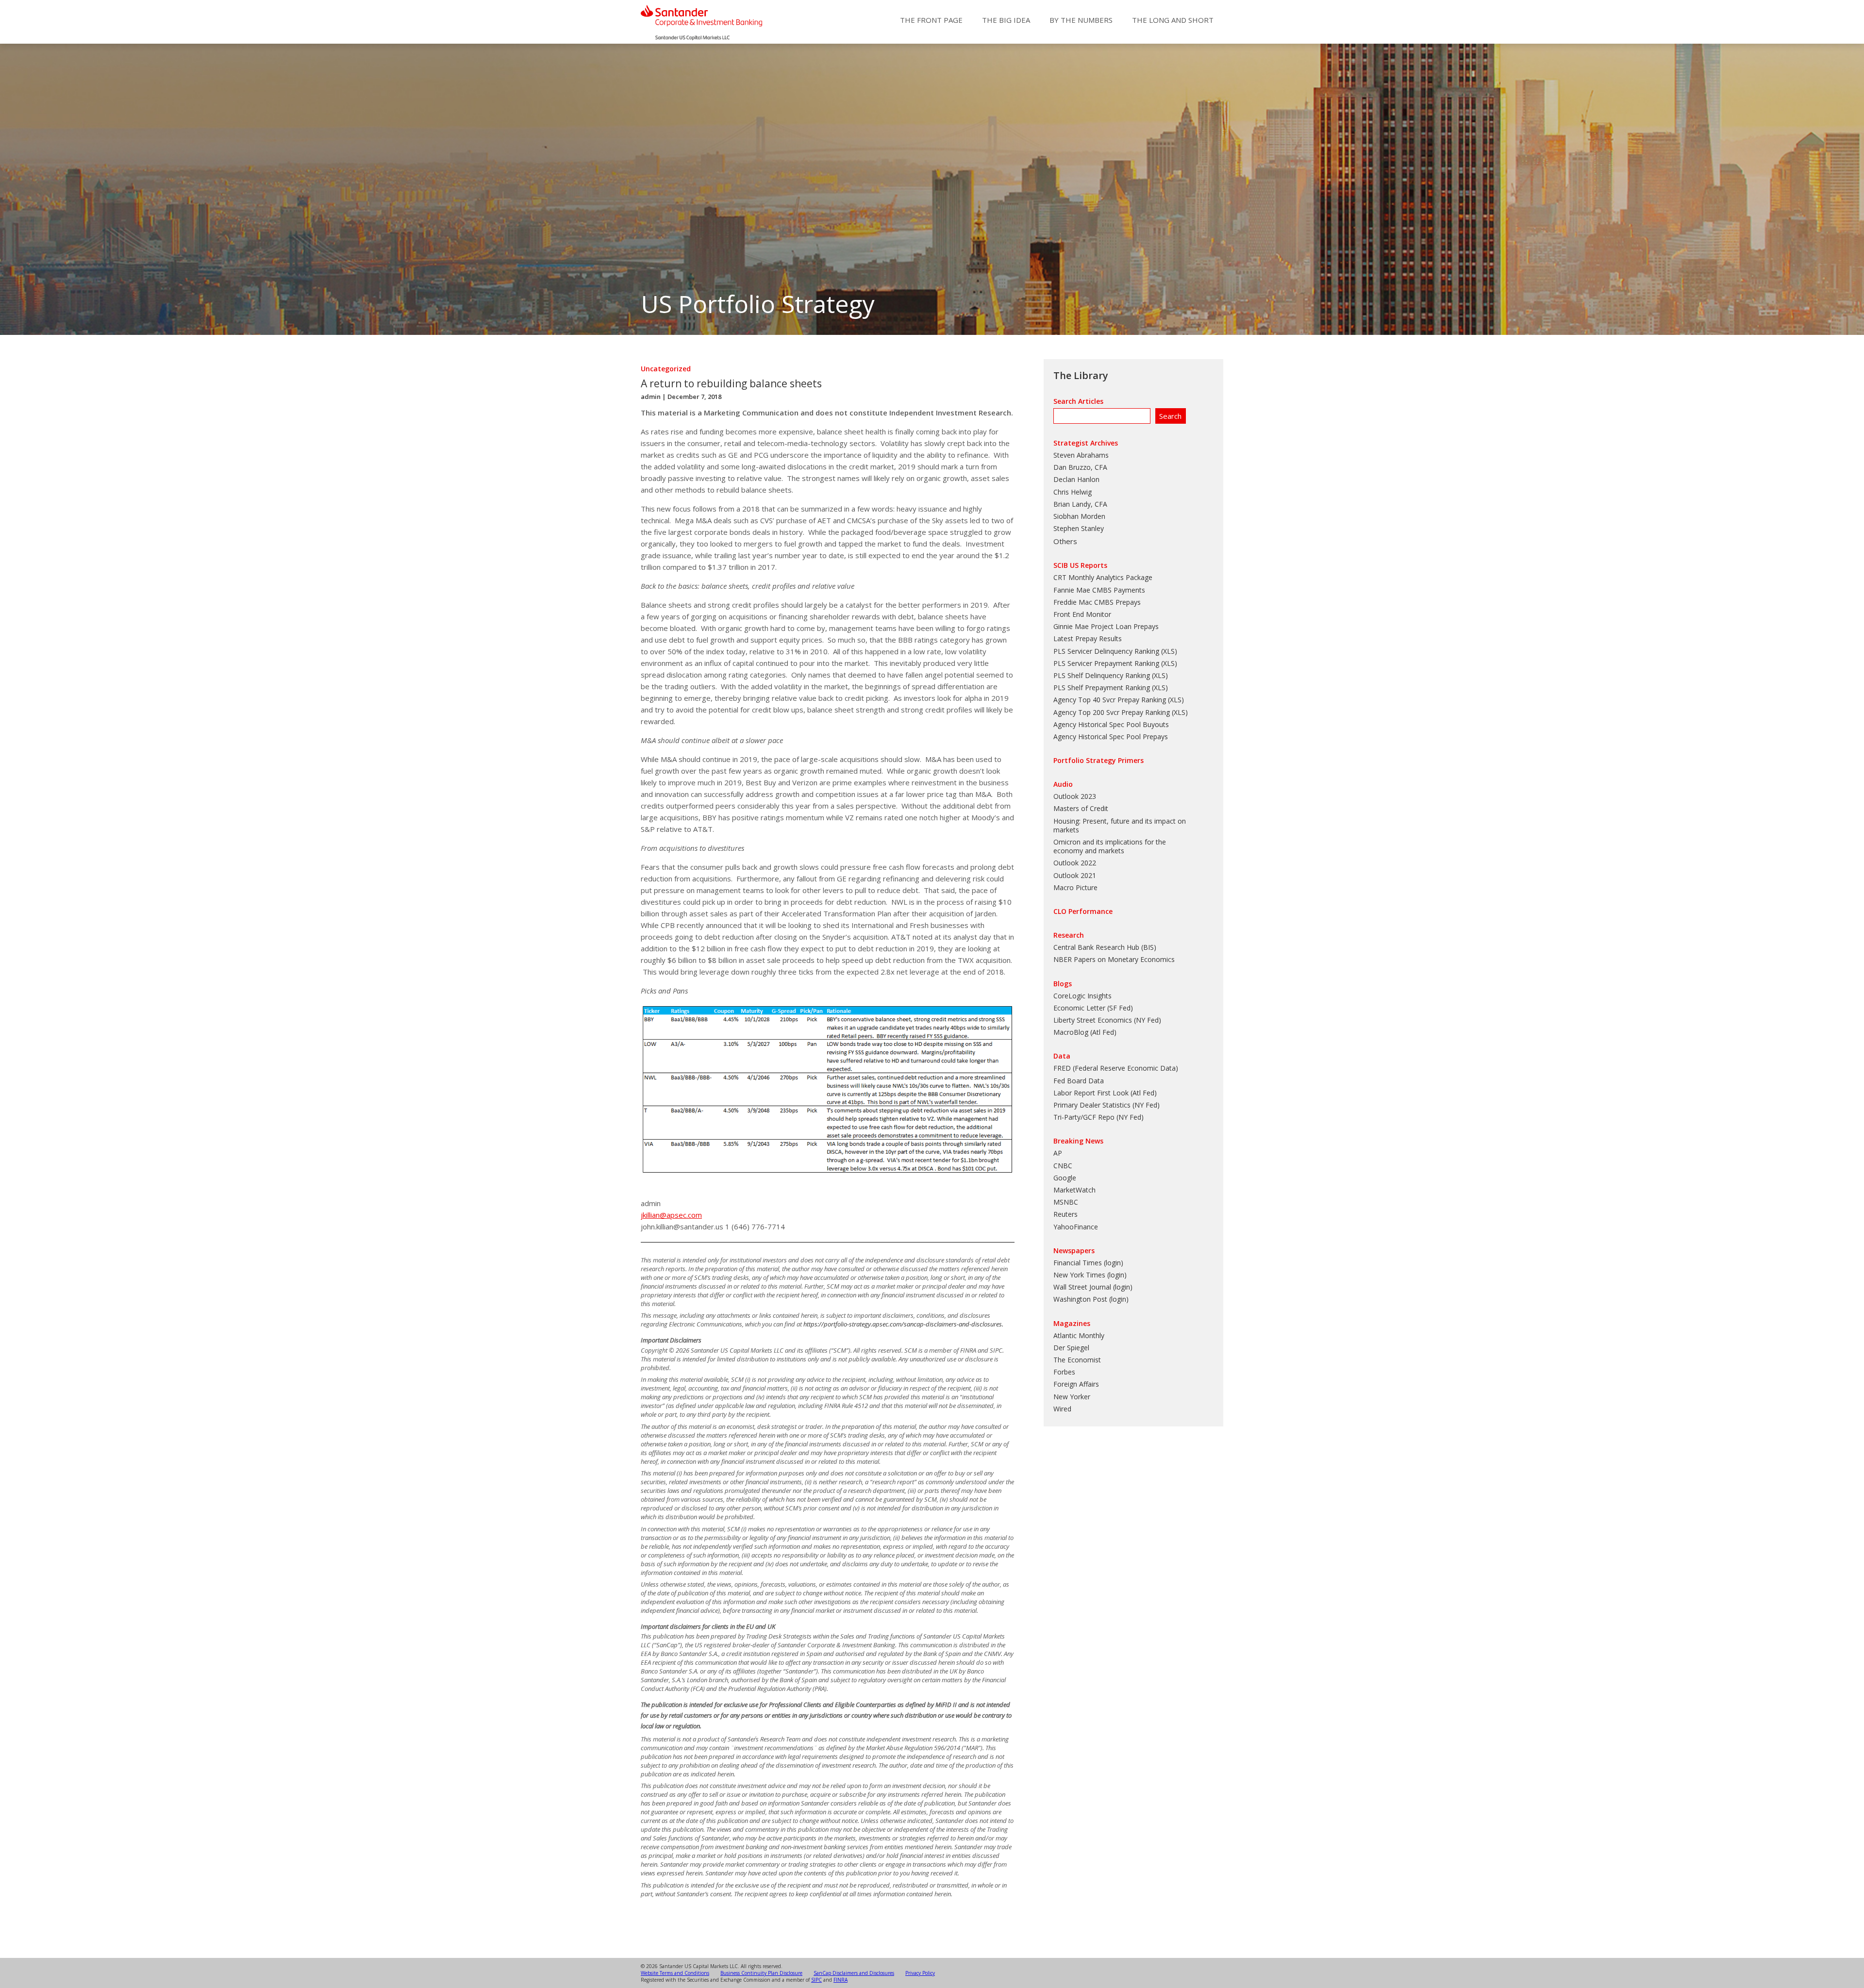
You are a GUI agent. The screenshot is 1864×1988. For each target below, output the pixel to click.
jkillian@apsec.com (671, 1215)
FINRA (840, 1980)
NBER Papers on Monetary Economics (1114, 959)
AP (1058, 1153)
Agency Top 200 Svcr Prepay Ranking (1112, 712)
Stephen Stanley (1079, 528)
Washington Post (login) (1091, 1299)
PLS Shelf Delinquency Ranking (1102, 675)
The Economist (1077, 1360)
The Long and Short (1173, 20)
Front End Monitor (1082, 614)
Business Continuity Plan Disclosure (761, 1973)
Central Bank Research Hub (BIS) (1105, 947)
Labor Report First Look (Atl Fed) (1105, 1093)
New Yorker (1072, 1397)
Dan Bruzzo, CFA (1080, 467)
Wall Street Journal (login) (1093, 1287)
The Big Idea (1006, 20)
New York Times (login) (1090, 1275)
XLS (1169, 651)
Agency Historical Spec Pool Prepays (1111, 737)
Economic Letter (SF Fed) (1093, 1008)
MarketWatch (1074, 1190)
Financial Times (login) (1088, 1263)
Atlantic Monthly (1079, 1335)
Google (1065, 1178)
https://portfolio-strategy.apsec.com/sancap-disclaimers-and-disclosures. (903, 1324)
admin (651, 397)
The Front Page (931, 20)
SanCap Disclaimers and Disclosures (854, 1973)
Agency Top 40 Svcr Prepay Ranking (1110, 700)
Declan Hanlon (1076, 479)
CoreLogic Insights (1082, 996)
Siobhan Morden (1079, 516)
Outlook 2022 (1075, 863)
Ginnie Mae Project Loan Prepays (1106, 626)
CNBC (1063, 1166)
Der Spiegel (1071, 1348)
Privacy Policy (920, 1973)
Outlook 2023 (1075, 796)
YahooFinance (1076, 1227)
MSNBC (1066, 1202)
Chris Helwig (1073, 492)
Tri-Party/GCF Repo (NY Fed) (1098, 1117)
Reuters (1065, 1214)
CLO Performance (1083, 911)
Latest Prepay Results (1088, 638)
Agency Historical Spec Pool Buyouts (1111, 724)
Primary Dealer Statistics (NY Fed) (1107, 1105)
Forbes (1064, 1372)
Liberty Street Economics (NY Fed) (1107, 1020)
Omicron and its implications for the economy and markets (1110, 846)
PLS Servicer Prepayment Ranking (1106, 663)
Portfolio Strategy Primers (1098, 760)
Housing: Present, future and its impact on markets (1120, 825)
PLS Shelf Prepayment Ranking (1102, 688)
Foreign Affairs (1076, 1384)
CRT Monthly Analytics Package (1103, 577)
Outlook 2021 (1075, 875)
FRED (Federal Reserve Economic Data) (1116, 1068)
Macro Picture (1075, 887)
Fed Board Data (1079, 1081)
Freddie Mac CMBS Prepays (1097, 602)
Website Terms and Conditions (675, 1973)
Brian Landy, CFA (1080, 504)
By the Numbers (1081, 20)
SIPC (816, 1980)
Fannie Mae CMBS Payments (1099, 590)
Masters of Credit (1081, 808)
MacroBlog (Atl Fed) (1085, 1032)
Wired (1062, 1409)
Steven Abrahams (1081, 455)
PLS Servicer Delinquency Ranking (1106, 651)
